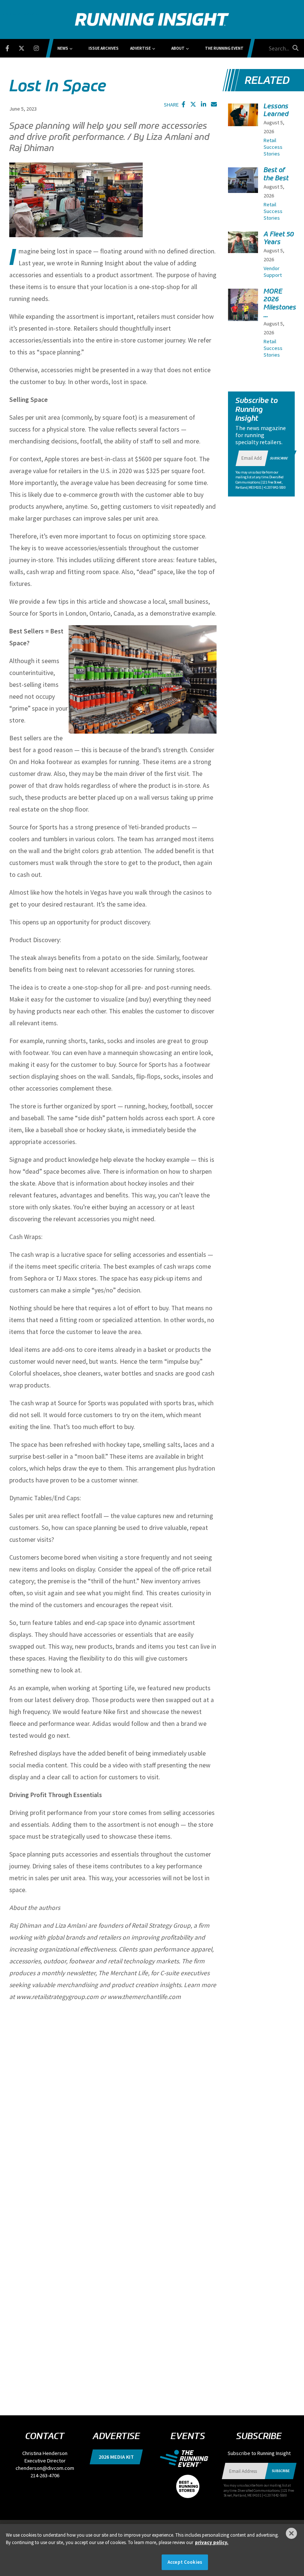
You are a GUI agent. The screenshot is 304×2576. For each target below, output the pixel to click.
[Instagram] (41, 47)
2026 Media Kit (116, 2457)
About (178, 48)
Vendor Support (273, 272)
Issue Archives (104, 48)
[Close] (291, 2533)
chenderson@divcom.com (45, 2468)
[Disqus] (113, 2101)
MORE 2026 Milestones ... (280, 303)
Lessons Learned (276, 110)
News (63, 48)
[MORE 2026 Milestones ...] (243, 309)
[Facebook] (12, 47)
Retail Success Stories (273, 147)
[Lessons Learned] (243, 115)
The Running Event (224, 48)
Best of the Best (276, 174)
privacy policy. (212, 2542)
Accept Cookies (185, 2562)
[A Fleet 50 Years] (243, 242)
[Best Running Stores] (188, 2482)
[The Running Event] (188, 2458)
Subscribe (279, 458)
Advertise (141, 48)
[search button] (294, 48)
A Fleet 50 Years (279, 238)
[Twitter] (26, 47)
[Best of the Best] (243, 180)
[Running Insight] (152, 19)
